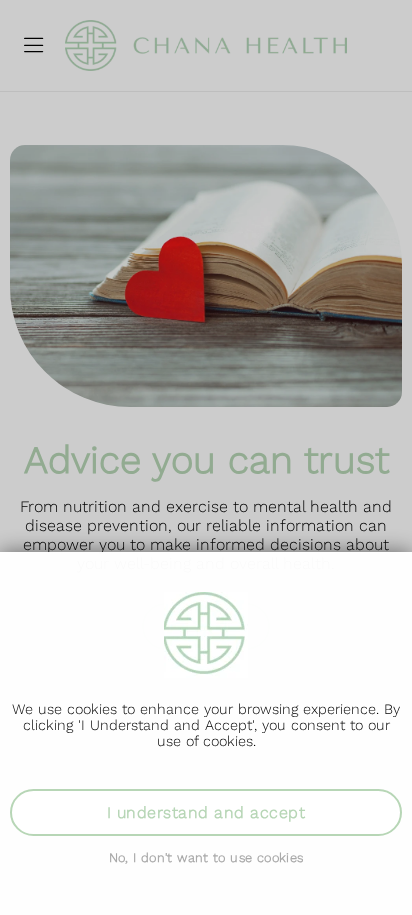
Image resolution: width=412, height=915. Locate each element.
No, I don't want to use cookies (206, 857)
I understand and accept (206, 812)
